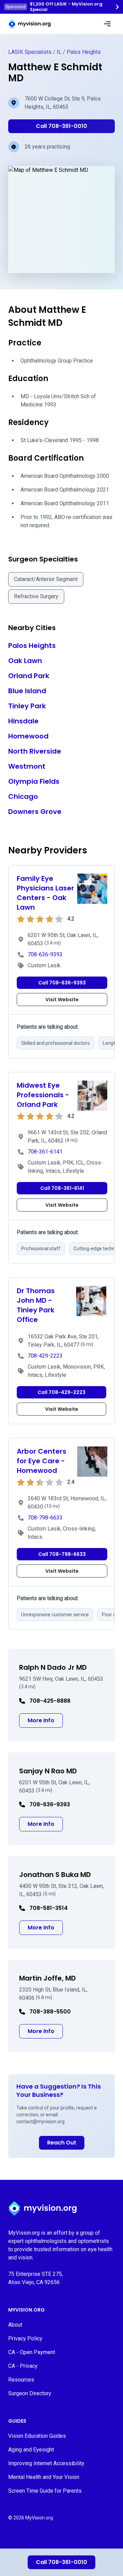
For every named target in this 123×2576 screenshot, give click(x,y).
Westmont (27, 766)
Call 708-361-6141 (62, 1188)
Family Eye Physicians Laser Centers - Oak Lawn (45, 893)
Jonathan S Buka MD (55, 1875)
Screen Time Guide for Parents (45, 2491)
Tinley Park (27, 706)
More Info (45, 1720)
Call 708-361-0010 (61, 2562)
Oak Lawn (25, 661)
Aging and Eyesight (31, 2450)
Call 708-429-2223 (61, 1392)
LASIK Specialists (30, 52)
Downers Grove (35, 812)
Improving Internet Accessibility (46, 2463)
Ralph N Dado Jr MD (53, 1667)
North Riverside (35, 751)
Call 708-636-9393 (62, 983)
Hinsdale (23, 721)
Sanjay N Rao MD (48, 1771)
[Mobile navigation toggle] (107, 24)
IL (59, 52)
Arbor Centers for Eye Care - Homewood (42, 1461)
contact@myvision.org (40, 2122)
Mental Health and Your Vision (44, 2477)
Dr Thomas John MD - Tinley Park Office (36, 1305)
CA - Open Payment (32, 2352)
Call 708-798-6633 (62, 1554)
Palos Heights (84, 52)
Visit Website (62, 1000)
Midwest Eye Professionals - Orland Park (43, 1095)
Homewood (28, 736)
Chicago (23, 796)
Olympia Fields (34, 781)
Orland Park (29, 676)
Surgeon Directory (30, 2393)
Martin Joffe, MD (47, 1978)
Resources (21, 2380)
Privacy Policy (25, 2338)
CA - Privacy (23, 2366)
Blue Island (27, 691)
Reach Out (62, 2143)
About (15, 2325)
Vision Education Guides (37, 2436)
